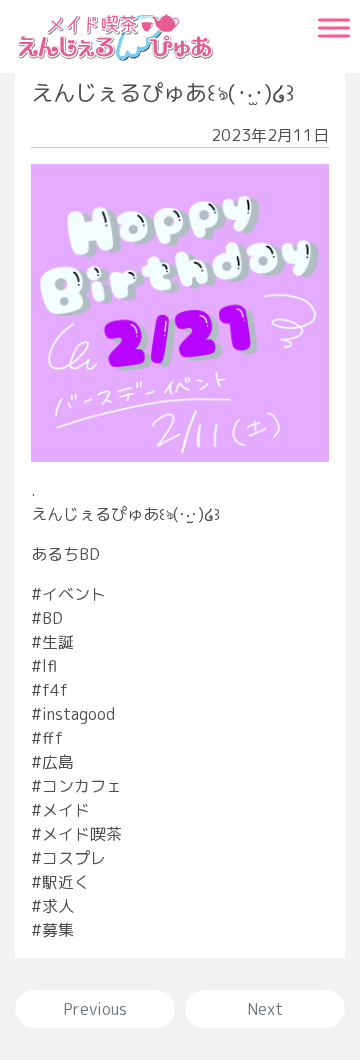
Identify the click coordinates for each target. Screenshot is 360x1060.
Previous (95, 1009)
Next (265, 1009)
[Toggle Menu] (334, 27)
